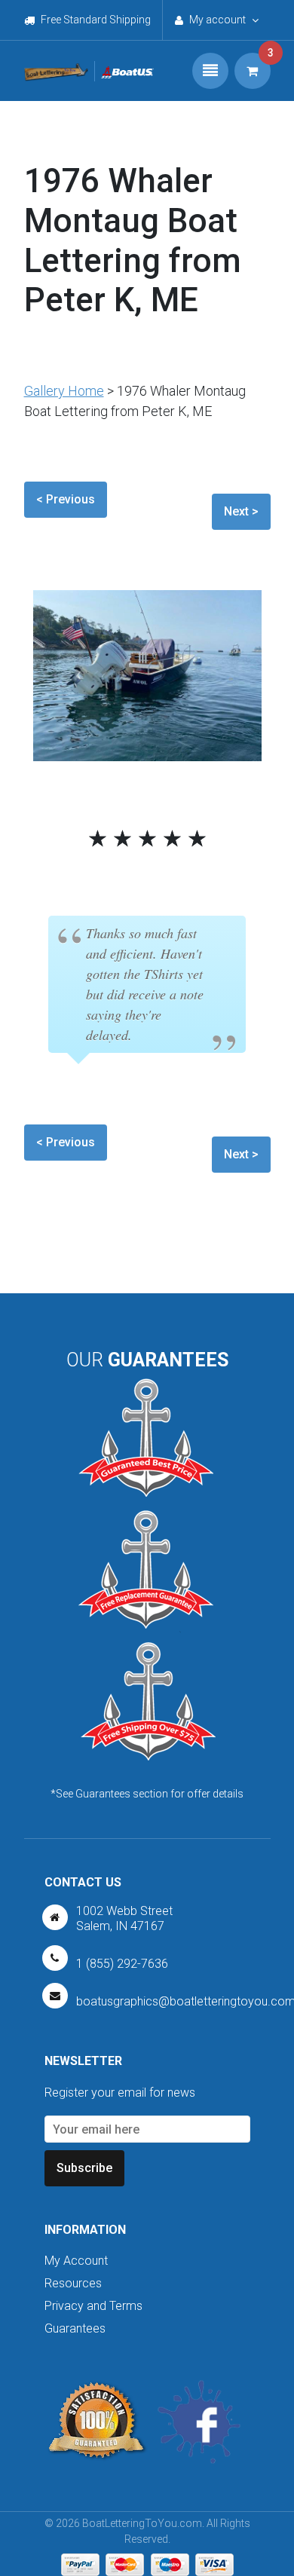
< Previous (66, 499)
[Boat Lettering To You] (57, 70)
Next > (241, 511)
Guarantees (75, 2328)
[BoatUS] (124, 71)
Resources (73, 2283)
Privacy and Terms (93, 2306)
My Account (76, 2261)
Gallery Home (64, 391)
